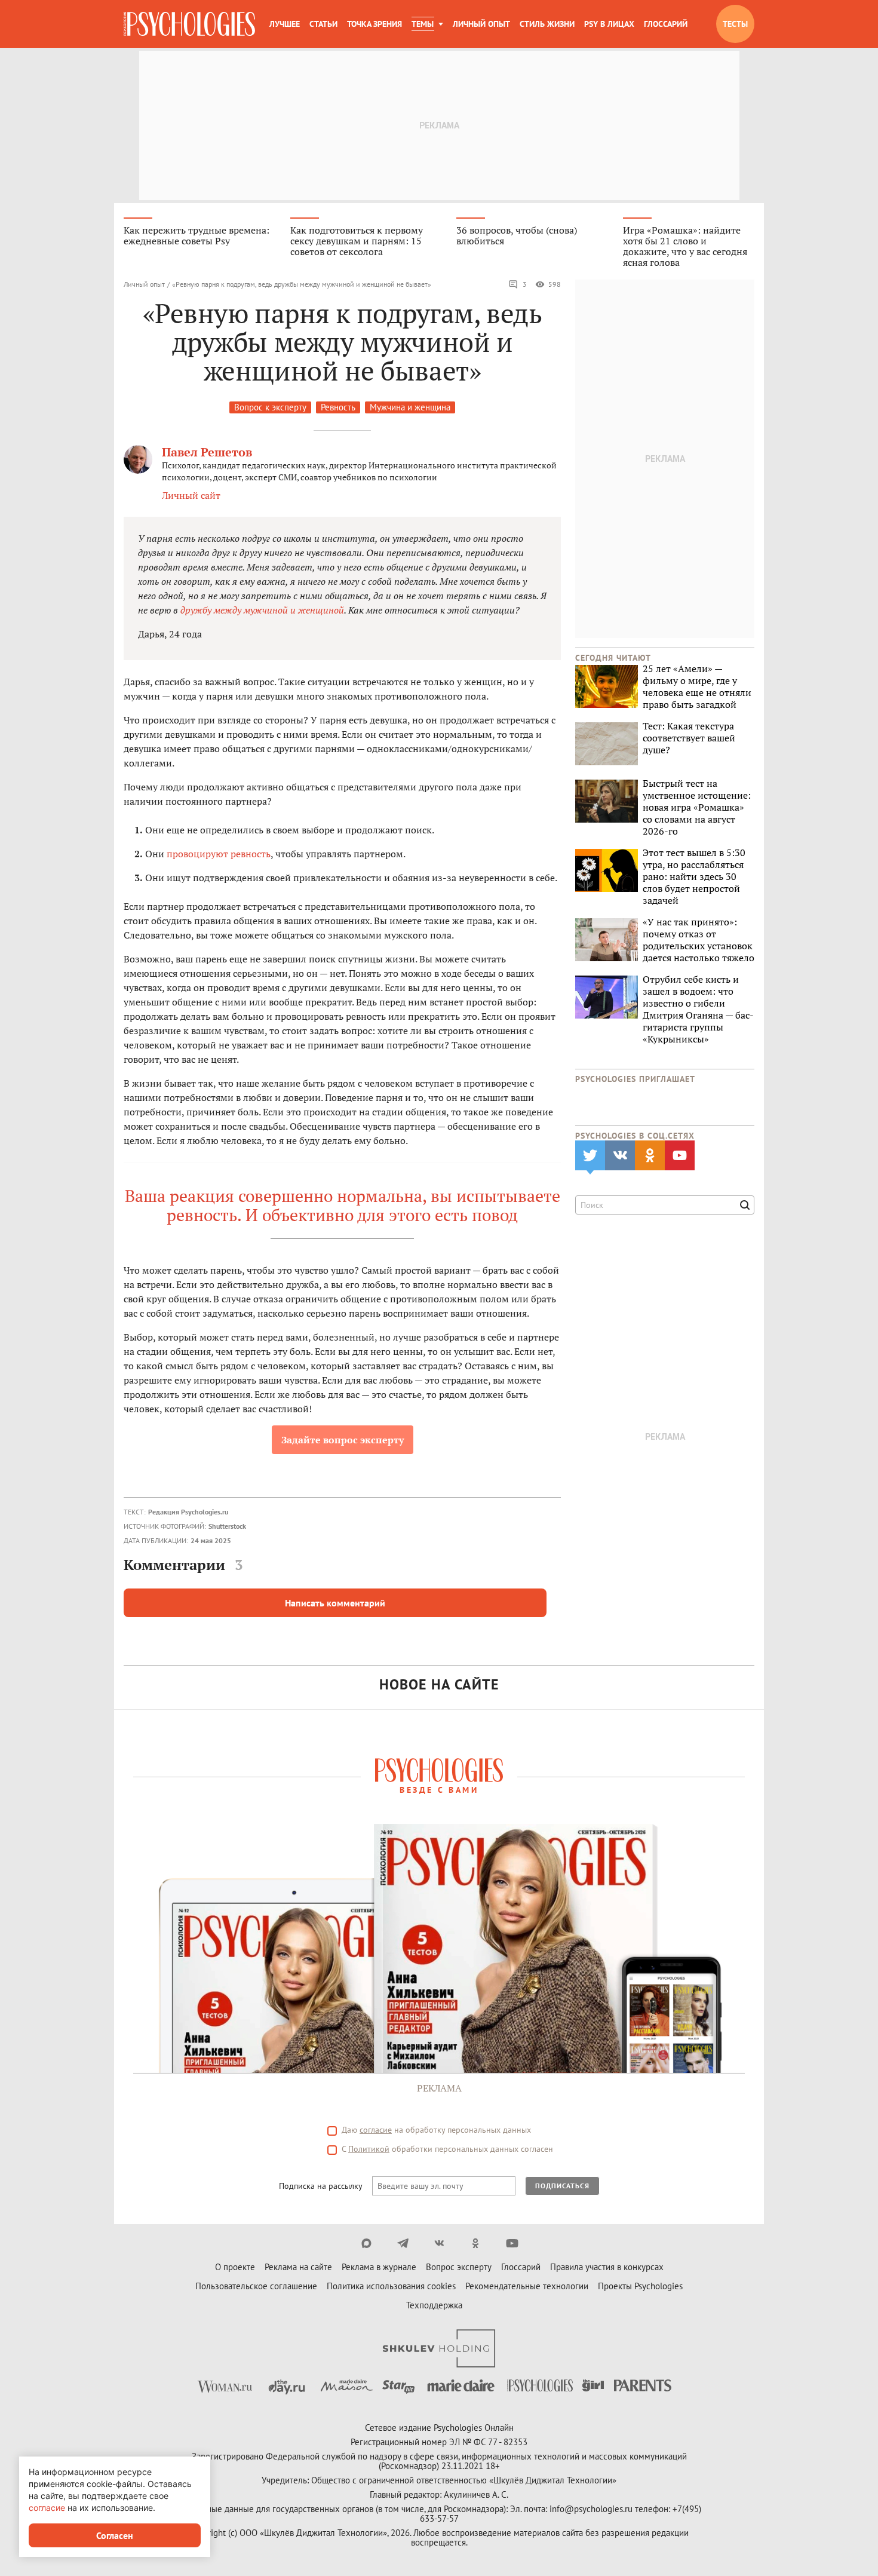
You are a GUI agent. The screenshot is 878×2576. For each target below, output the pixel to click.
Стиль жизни (547, 24)
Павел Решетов (207, 452)
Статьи (323, 24)
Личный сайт (191, 495)
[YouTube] (512, 2243)
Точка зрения (374, 24)
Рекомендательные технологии (527, 2286)
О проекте (235, 2267)
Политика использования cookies (391, 2286)
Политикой (369, 2149)
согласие (376, 2130)
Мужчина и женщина (410, 407)
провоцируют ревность (219, 854)
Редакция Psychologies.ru (188, 1512)
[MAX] (366, 2243)
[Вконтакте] (439, 2243)
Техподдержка (434, 2305)
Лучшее (285, 24)
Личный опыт (481, 24)
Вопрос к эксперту (270, 407)
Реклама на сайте (298, 2267)
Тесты (735, 24)
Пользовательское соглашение (256, 2286)
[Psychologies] (189, 24)
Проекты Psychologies (640, 2286)
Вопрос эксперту (459, 2267)
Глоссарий (666, 24)
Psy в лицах (609, 24)
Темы (423, 24)
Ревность (338, 407)
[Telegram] (403, 2243)
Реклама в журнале (379, 2267)
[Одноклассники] (476, 2243)
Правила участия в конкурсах (607, 2267)
